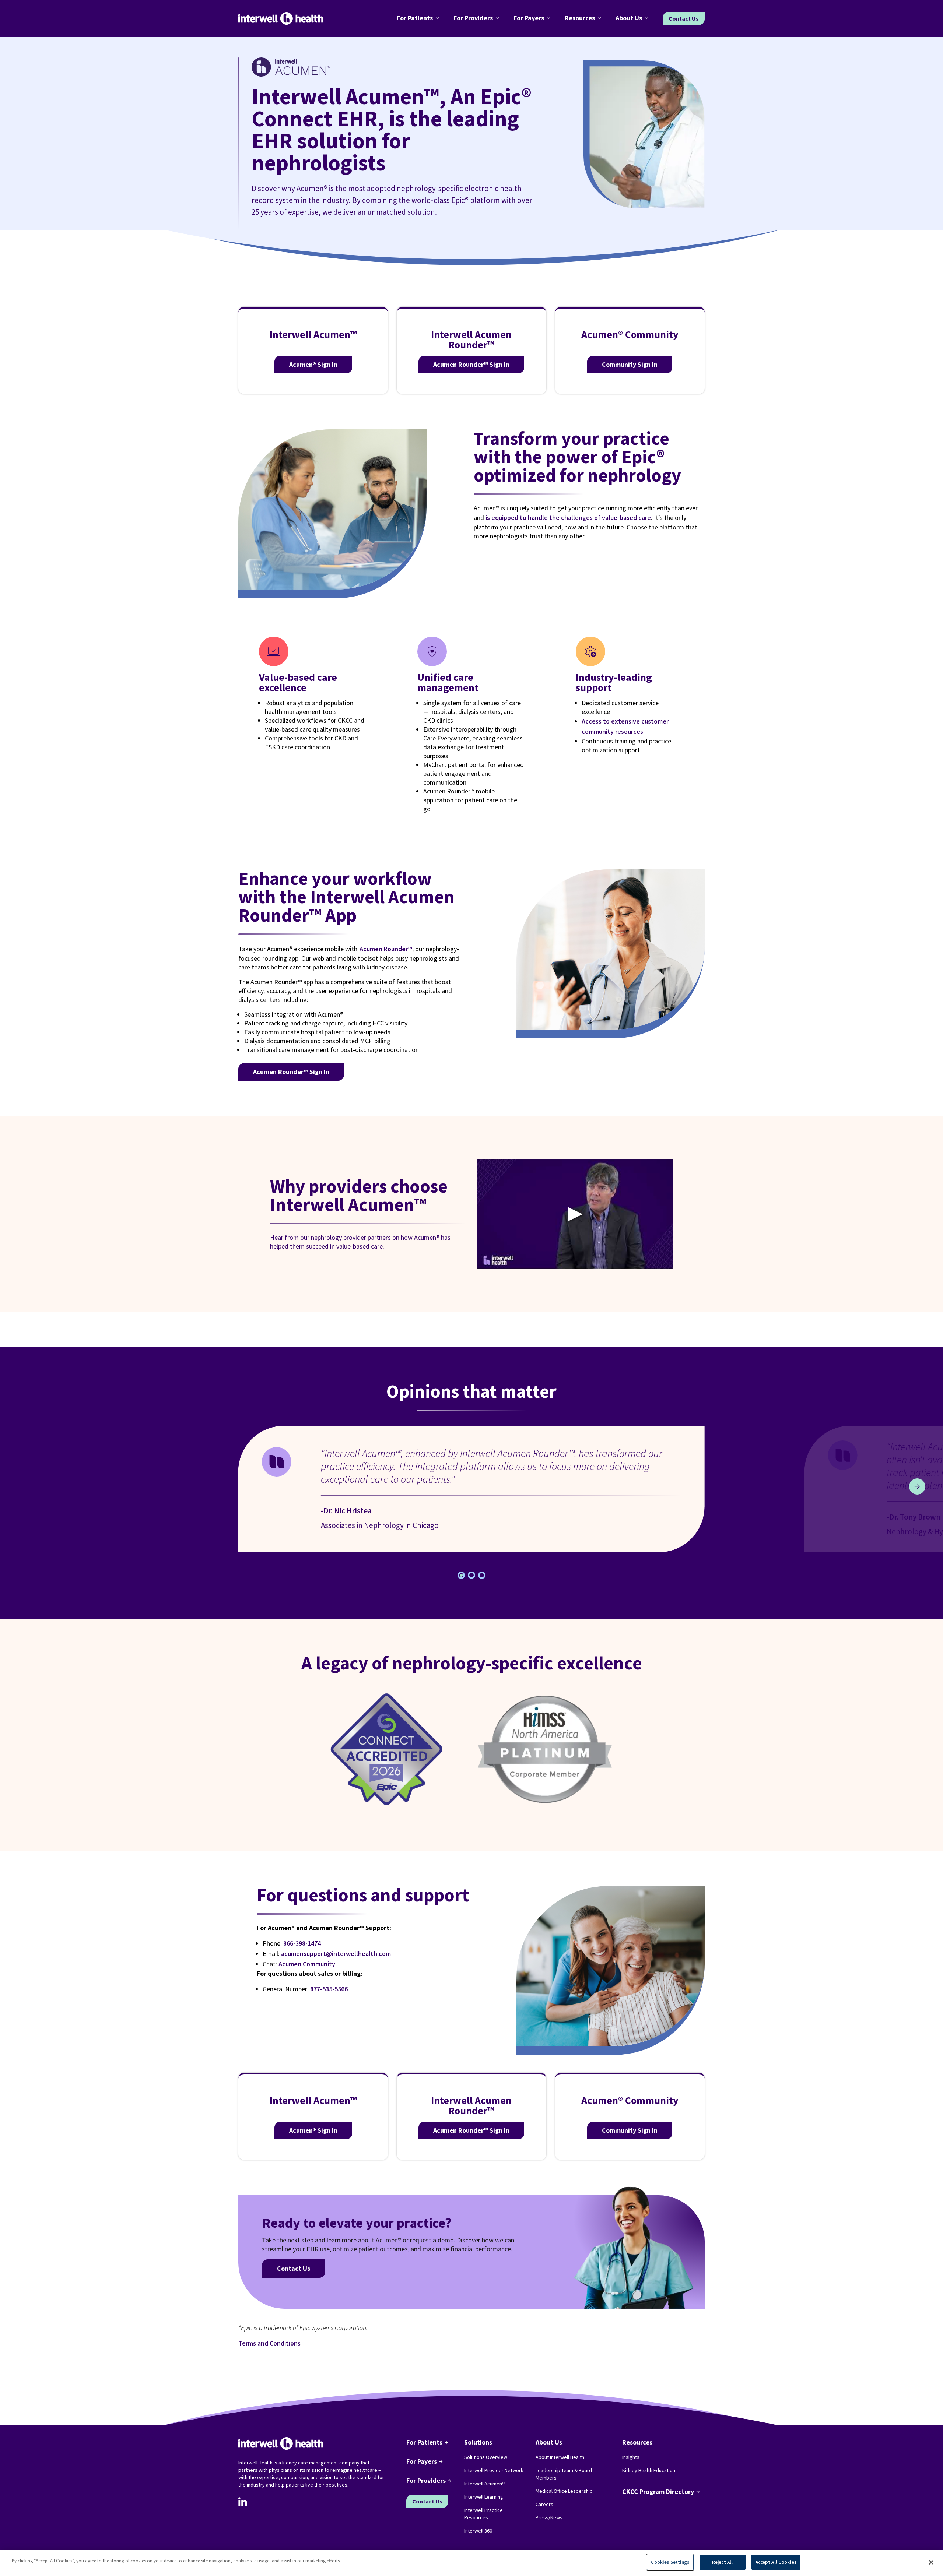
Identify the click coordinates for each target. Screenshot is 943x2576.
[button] (419, 18)
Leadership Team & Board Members (564, 2474)
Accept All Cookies (776, 2562)
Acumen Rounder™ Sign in (471, 364)
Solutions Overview (486, 2457)
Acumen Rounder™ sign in (291, 1072)
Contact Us (684, 18)
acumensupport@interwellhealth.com (336, 1954)
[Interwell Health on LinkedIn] (243, 2502)
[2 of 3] (482, 1575)
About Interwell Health (560, 2457)
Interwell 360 (478, 2531)
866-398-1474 (302, 1943)
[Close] (931, 2562)
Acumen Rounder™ (385, 949)
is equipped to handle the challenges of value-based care (568, 518)
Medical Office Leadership (564, 2491)
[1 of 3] (471, 1575)
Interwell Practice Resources (483, 2514)
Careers (544, 2504)
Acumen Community (307, 1964)
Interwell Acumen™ (485, 2484)
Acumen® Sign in (313, 364)
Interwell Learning (484, 2497)
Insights (631, 2457)
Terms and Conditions (269, 2343)
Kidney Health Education (649, 2470)
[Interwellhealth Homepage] (281, 19)
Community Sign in (630, 364)
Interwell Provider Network (494, 2470)
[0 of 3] (461, 1575)
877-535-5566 (329, 1989)
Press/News (549, 2517)
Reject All (722, 2562)
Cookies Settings (670, 2562)
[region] (471, 2563)
